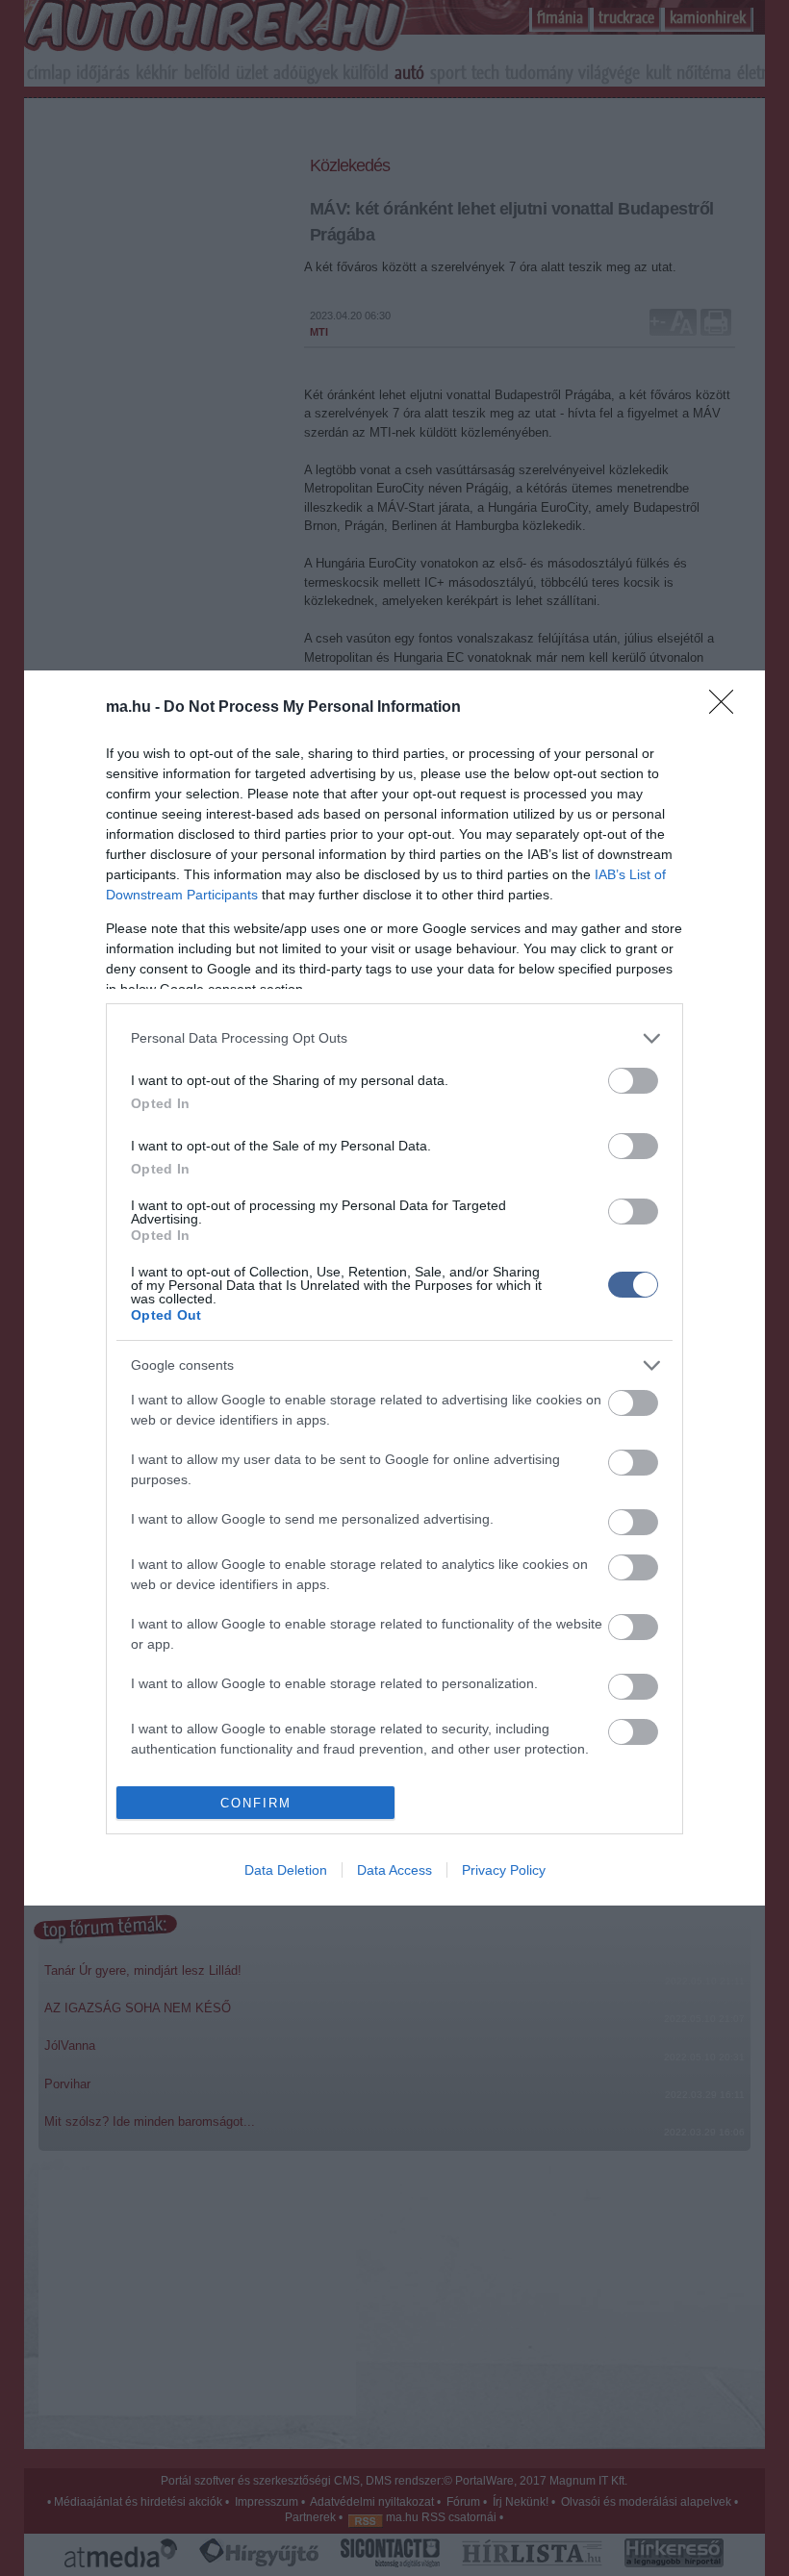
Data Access (394, 1870)
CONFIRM (256, 1803)
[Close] (727, 708)
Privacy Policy (504, 1870)
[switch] (633, 1081)
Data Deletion (286, 1870)
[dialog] (394, 1288)
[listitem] (394, 1038)
